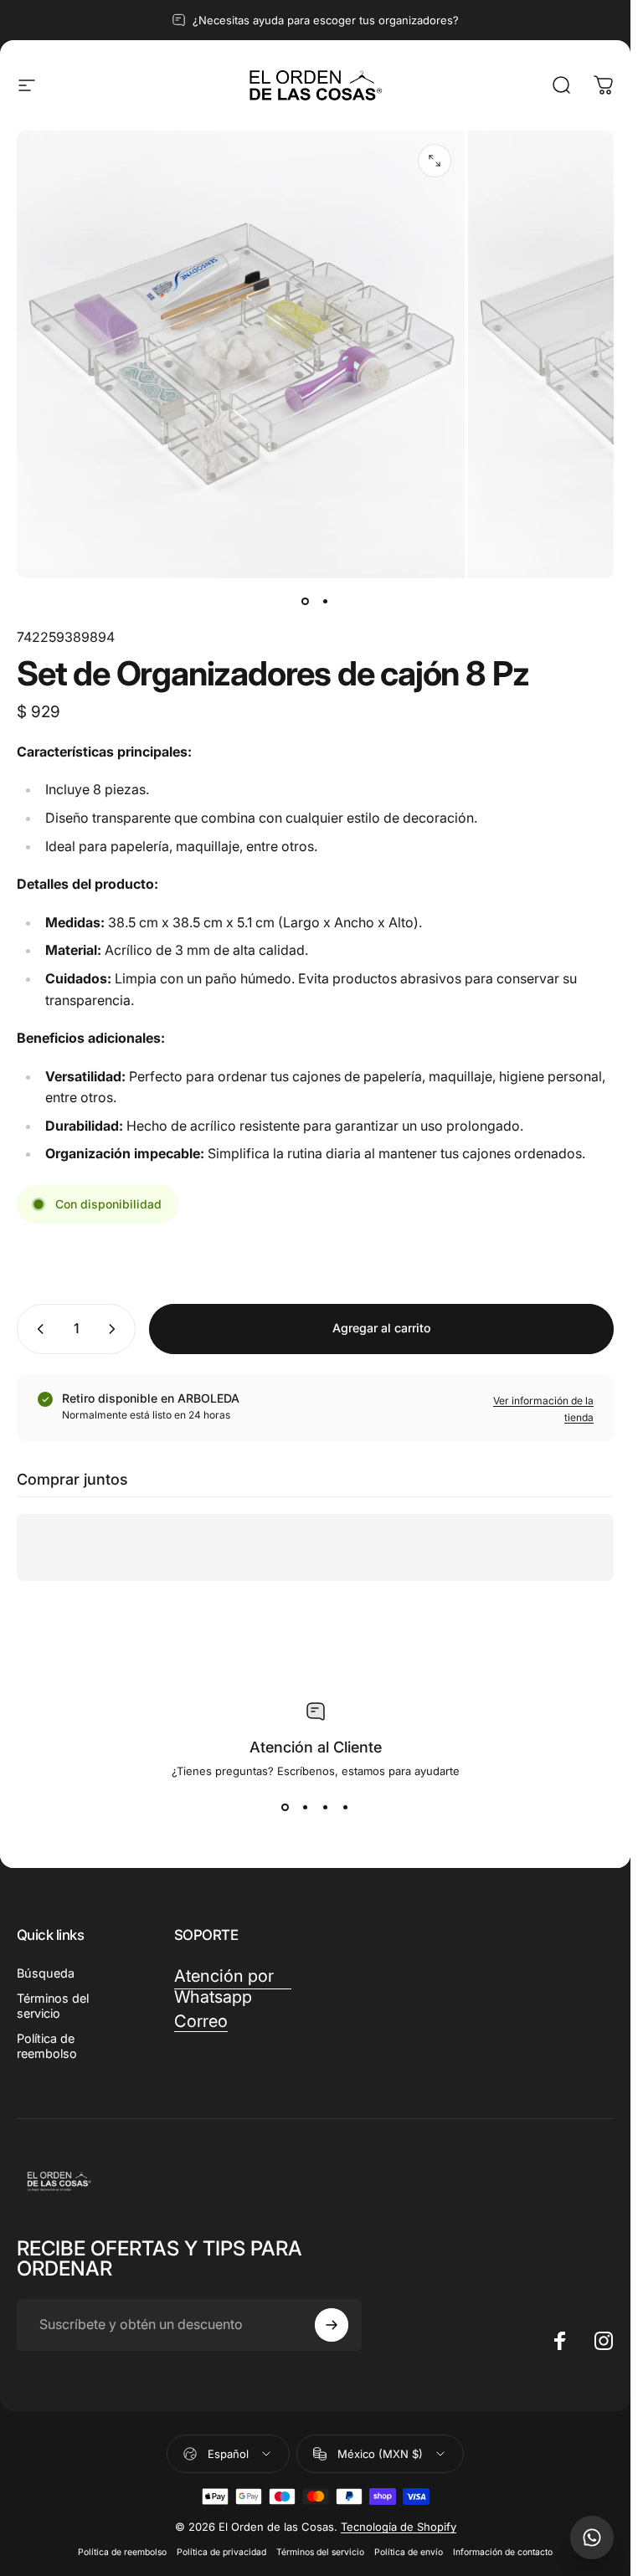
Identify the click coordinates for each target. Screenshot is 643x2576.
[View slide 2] (306, 1808)
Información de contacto (503, 2552)
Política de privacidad (221, 2552)
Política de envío (409, 2552)
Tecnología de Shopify (399, 2527)
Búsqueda (46, 1973)
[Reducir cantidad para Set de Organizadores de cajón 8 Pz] (37, 1329)
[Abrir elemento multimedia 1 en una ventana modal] (435, 161)
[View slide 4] (346, 1808)
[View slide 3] (326, 1808)
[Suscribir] (332, 2325)
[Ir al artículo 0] (306, 602)
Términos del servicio (53, 2006)
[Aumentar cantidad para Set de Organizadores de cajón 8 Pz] (116, 1329)
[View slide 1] (285, 1808)
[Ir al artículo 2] (326, 602)
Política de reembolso (47, 2046)
